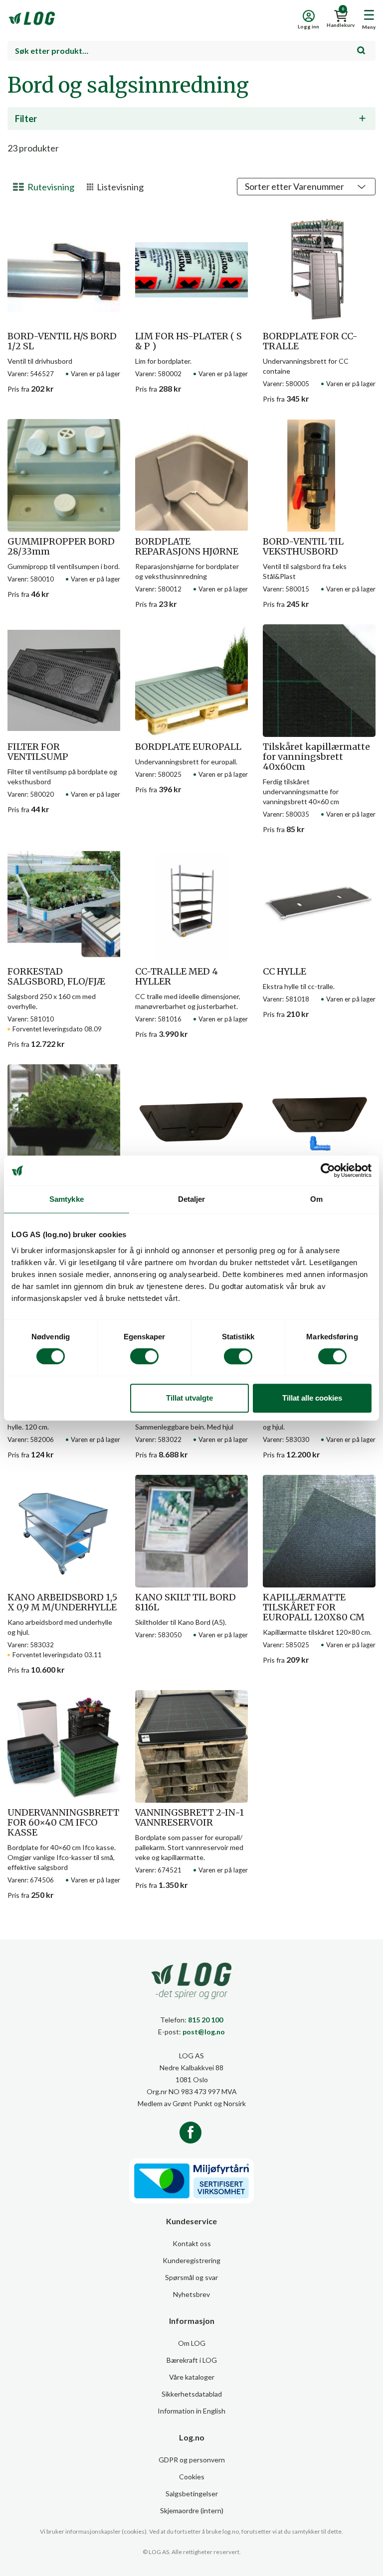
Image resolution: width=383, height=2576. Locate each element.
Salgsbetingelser (192, 2494)
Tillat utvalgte (190, 1398)
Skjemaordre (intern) (192, 2510)
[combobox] (191, 51)
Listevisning (120, 187)
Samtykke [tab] (67, 1199)
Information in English (191, 2411)
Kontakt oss (192, 2243)
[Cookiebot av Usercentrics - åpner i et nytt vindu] (328, 1170)
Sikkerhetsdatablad (192, 2394)
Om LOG (192, 2343)
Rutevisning (51, 187)
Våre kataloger (192, 2377)
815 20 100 (205, 2020)
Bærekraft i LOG (192, 2360)
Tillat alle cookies (312, 1398)
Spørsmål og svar (191, 2277)
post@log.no (204, 2032)
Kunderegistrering (191, 2260)
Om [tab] (316, 1199)
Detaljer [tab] (192, 1199)
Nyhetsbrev (191, 2294)
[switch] (144, 1356)
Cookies (192, 2477)
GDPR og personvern (192, 2460)
